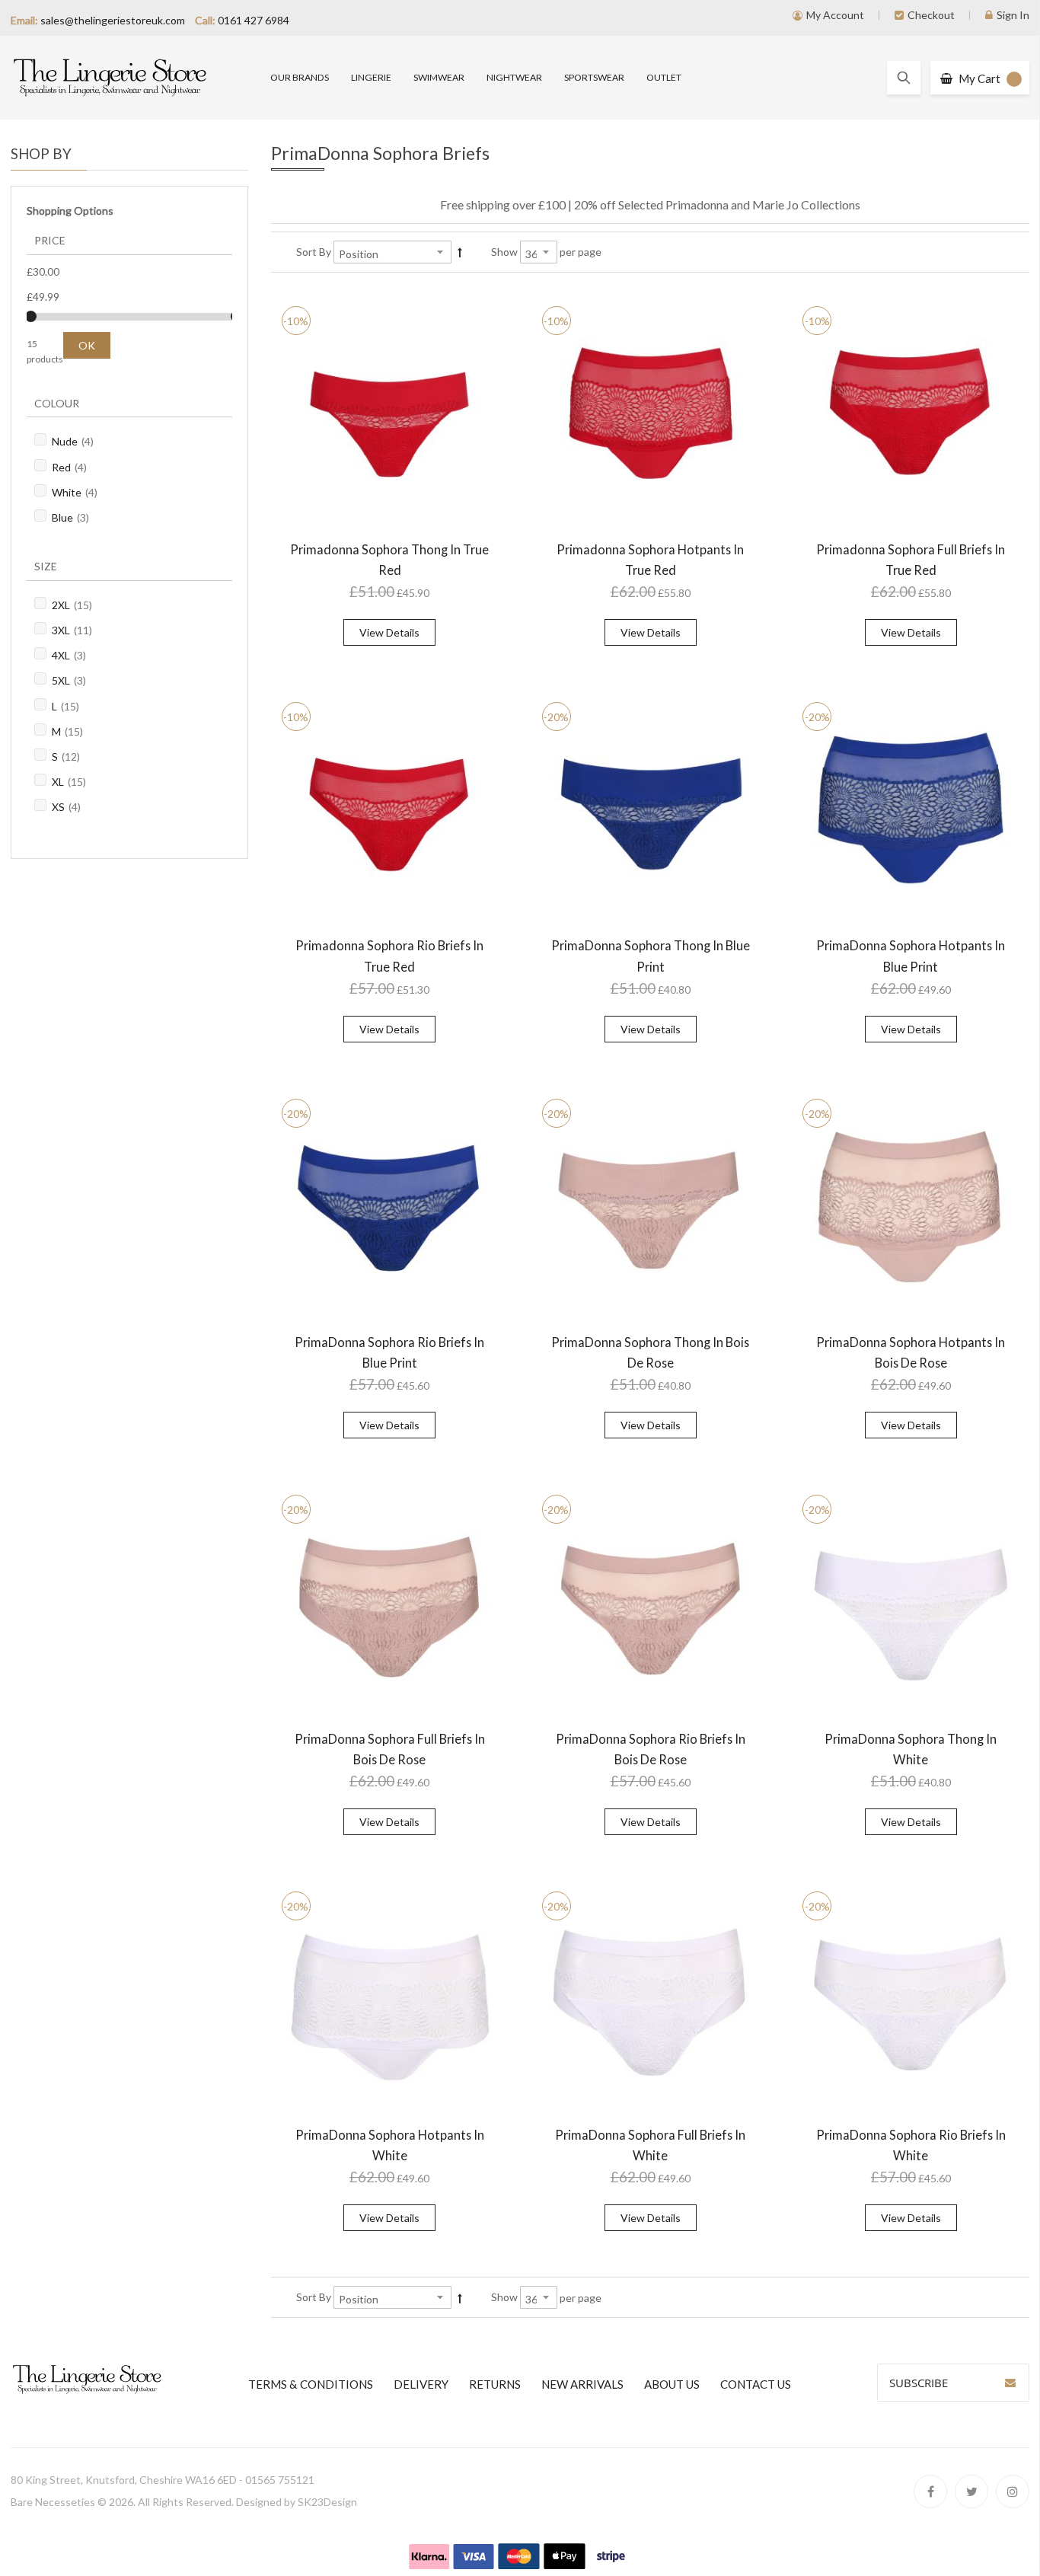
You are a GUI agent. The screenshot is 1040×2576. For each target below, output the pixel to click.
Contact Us (756, 2384)
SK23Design (327, 2502)
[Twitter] (971, 2491)
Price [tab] (50, 240)
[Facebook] (930, 2491)
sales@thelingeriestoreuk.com (113, 20)
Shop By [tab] (41, 154)
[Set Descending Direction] (460, 252)
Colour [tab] (57, 403)
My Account (835, 15)
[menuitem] (300, 78)
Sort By (314, 252)
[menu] (651, 78)
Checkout (931, 15)
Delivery (421, 2384)
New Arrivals (582, 2384)
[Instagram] (1013, 2491)
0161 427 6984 (254, 20)
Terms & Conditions (311, 2384)
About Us (672, 2384)
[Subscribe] (1010, 2383)
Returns (495, 2384)
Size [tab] (46, 566)
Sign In (1013, 15)
